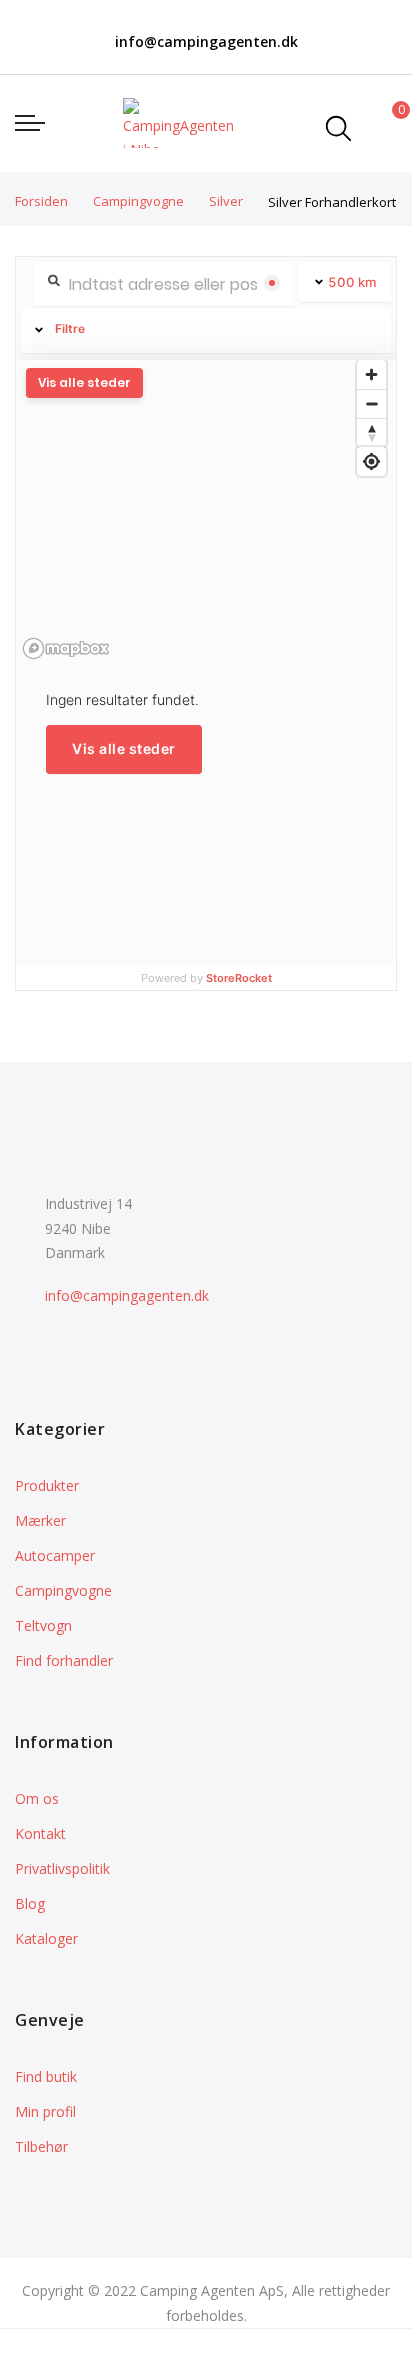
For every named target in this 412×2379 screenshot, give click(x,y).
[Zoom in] (371, 374)
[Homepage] (255, 2354)
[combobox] (338, 128)
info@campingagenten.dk (206, 41)
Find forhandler (64, 1660)
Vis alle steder (124, 748)
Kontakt (40, 1833)
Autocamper (55, 1555)
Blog (30, 1903)
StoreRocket (239, 978)
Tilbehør (41, 2146)
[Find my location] (371, 461)
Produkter (47, 1485)
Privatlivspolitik (62, 1868)
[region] (206, 510)
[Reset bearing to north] (371, 432)
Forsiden (43, 201)
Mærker (40, 1520)
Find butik (46, 2076)
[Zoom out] (371, 403)
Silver (227, 201)
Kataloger (46, 1938)
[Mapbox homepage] (66, 648)
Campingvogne (140, 201)
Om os (37, 1798)
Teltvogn (43, 1625)
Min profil (45, 2111)
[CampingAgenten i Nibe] (178, 123)
